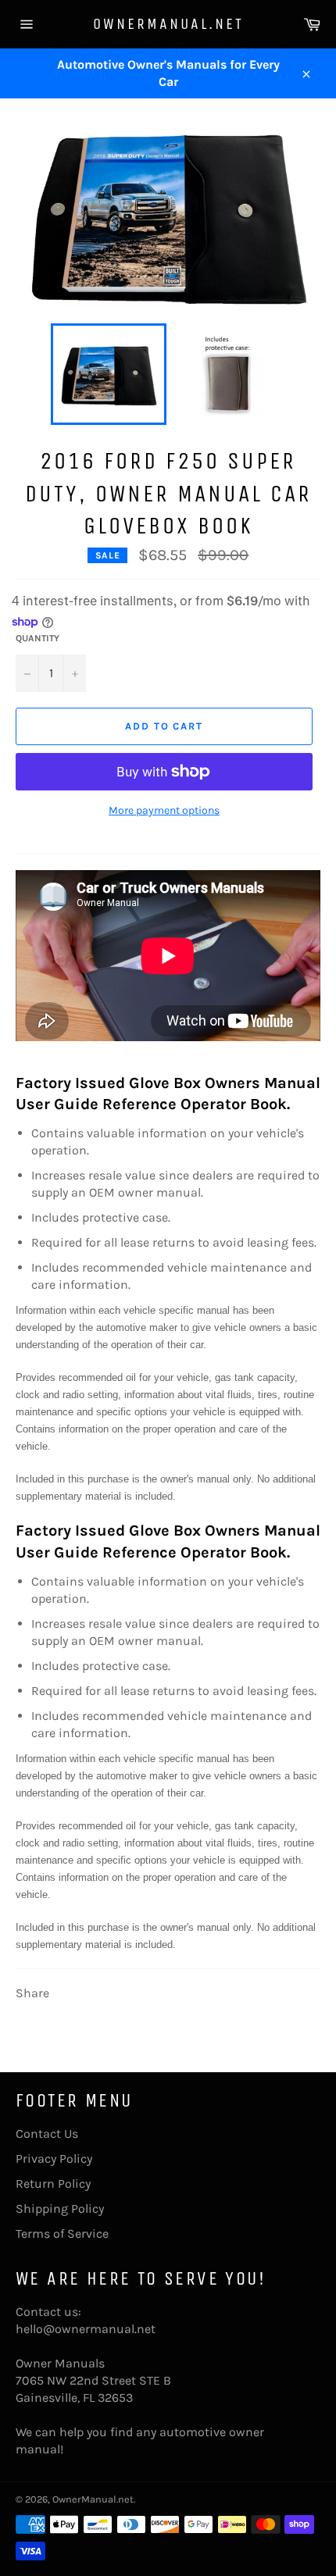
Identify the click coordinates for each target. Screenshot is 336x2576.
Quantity (38, 638)
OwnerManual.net (168, 24)
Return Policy (53, 2184)
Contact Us (47, 2134)
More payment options (164, 810)
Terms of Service (62, 2233)
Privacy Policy (54, 2159)
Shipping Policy (60, 2209)
